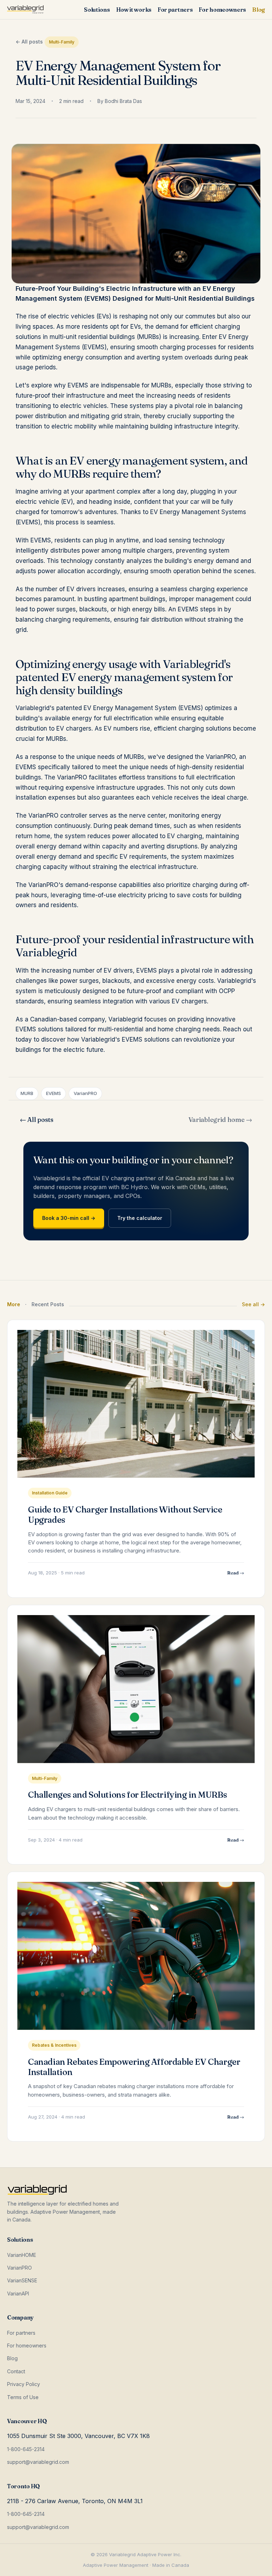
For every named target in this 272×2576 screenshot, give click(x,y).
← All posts (29, 42)
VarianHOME (22, 2255)
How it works (134, 10)
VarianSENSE (22, 2280)
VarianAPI (18, 2293)
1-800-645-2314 (26, 2449)
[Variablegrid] (25, 10)
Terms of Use (23, 2397)
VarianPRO (19, 2268)
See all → (253, 1304)
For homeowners (222, 10)
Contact (16, 2371)
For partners (175, 10)
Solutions (97, 10)
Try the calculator (140, 1218)
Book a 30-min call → (69, 1218)
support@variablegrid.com (38, 2462)
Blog (259, 10)
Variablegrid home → (220, 1120)
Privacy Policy (24, 2384)
